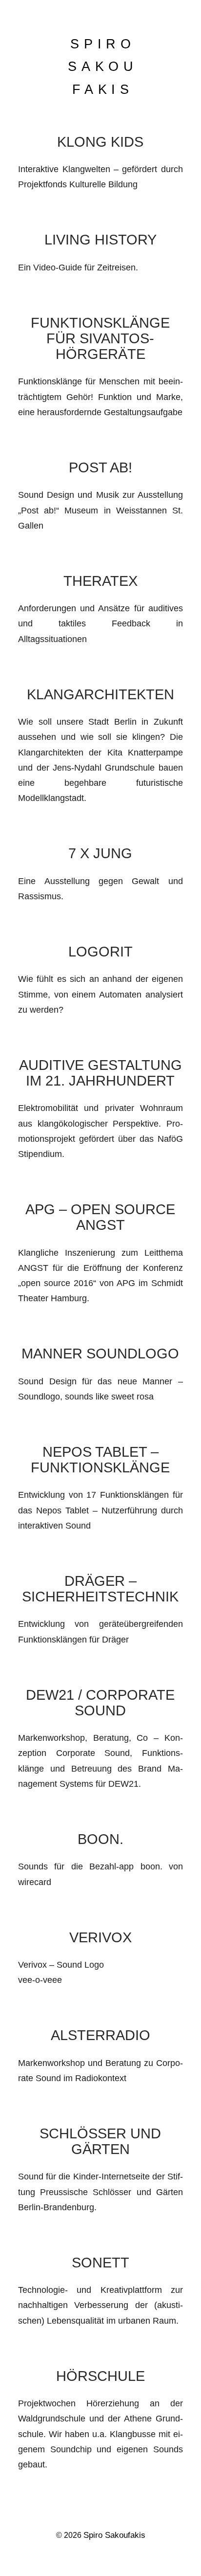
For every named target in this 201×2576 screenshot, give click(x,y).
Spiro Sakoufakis (114, 2535)
